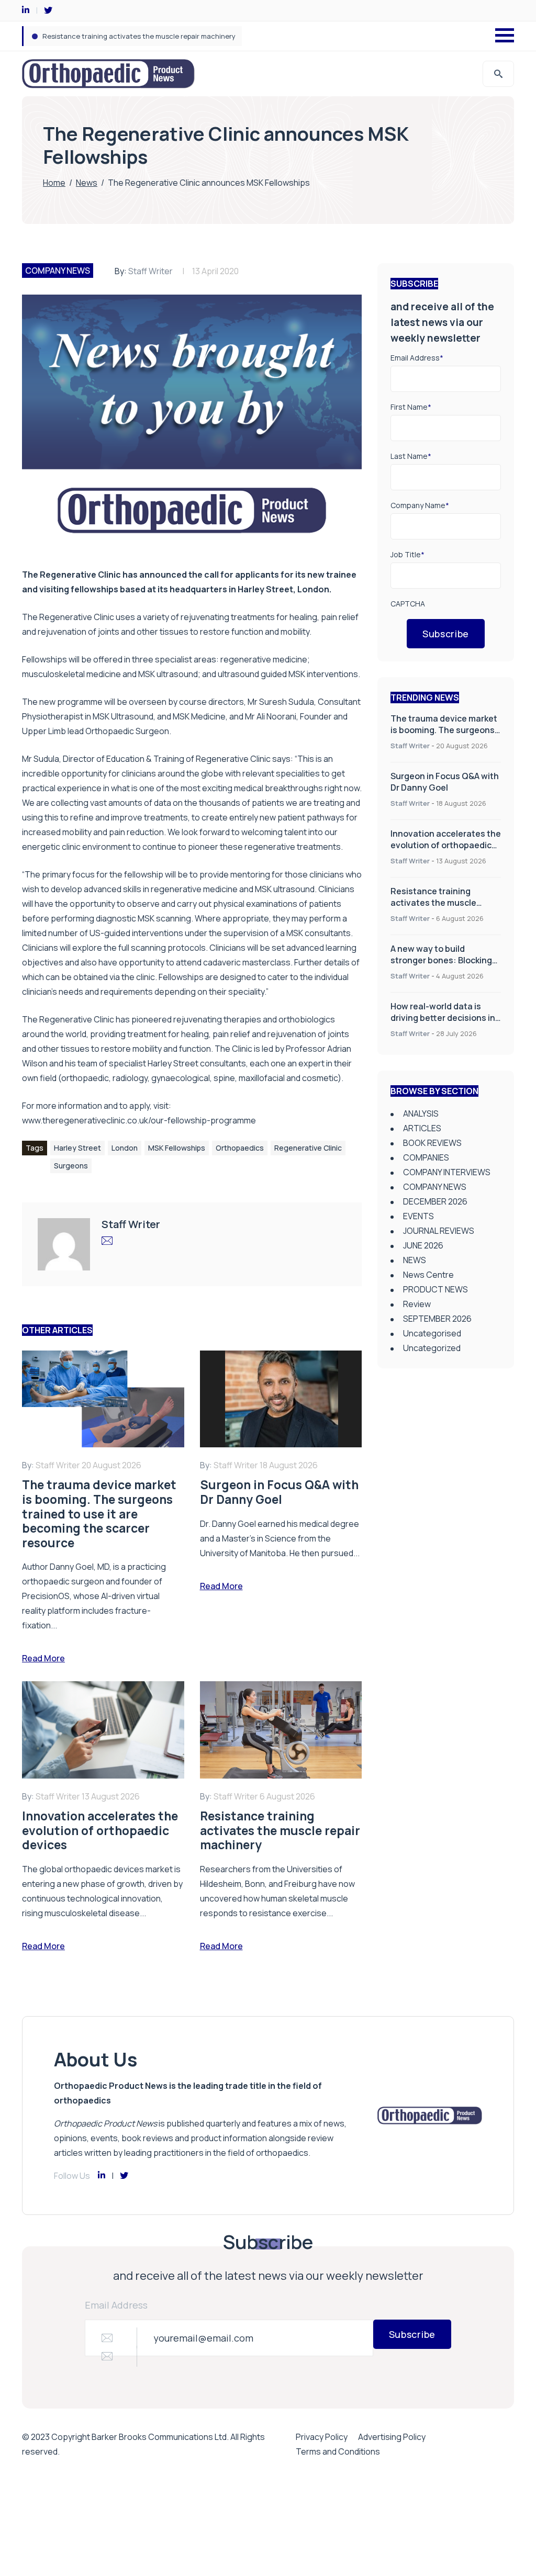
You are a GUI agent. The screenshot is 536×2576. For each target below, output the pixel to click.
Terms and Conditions (338, 2451)
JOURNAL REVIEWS (439, 1231)
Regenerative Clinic (308, 1148)
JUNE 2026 (423, 1245)
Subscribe (446, 634)
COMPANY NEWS (58, 271)
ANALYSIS (421, 1113)
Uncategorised (432, 1333)
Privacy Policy (322, 2437)
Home (54, 183)
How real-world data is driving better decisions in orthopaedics (443, 1018)
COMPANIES (426, 1157)
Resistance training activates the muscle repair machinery (433, 903)
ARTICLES (422, 1128)
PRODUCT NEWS (435, 1289)
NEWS (415, 1260)
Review (417, 1304)
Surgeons (71, 1166)
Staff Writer (150, 271)
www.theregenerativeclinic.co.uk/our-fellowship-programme (139, 1120)
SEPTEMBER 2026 (437, 1319)
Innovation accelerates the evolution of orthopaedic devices (446, 845)
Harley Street (77, 1148)
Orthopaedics (240, 1148)
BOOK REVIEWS (432, 1143)
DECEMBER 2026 (435, 1201)
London (125, 1148)
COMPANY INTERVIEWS (447, 1172)
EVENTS (418, 1216)
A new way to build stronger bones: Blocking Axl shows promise (144, 36)
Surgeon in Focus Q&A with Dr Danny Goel (445, 782)
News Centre (428, 1275)
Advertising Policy (392, 2437)
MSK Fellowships (177, 1148)
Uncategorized (432, 1348)
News (87, 183)
